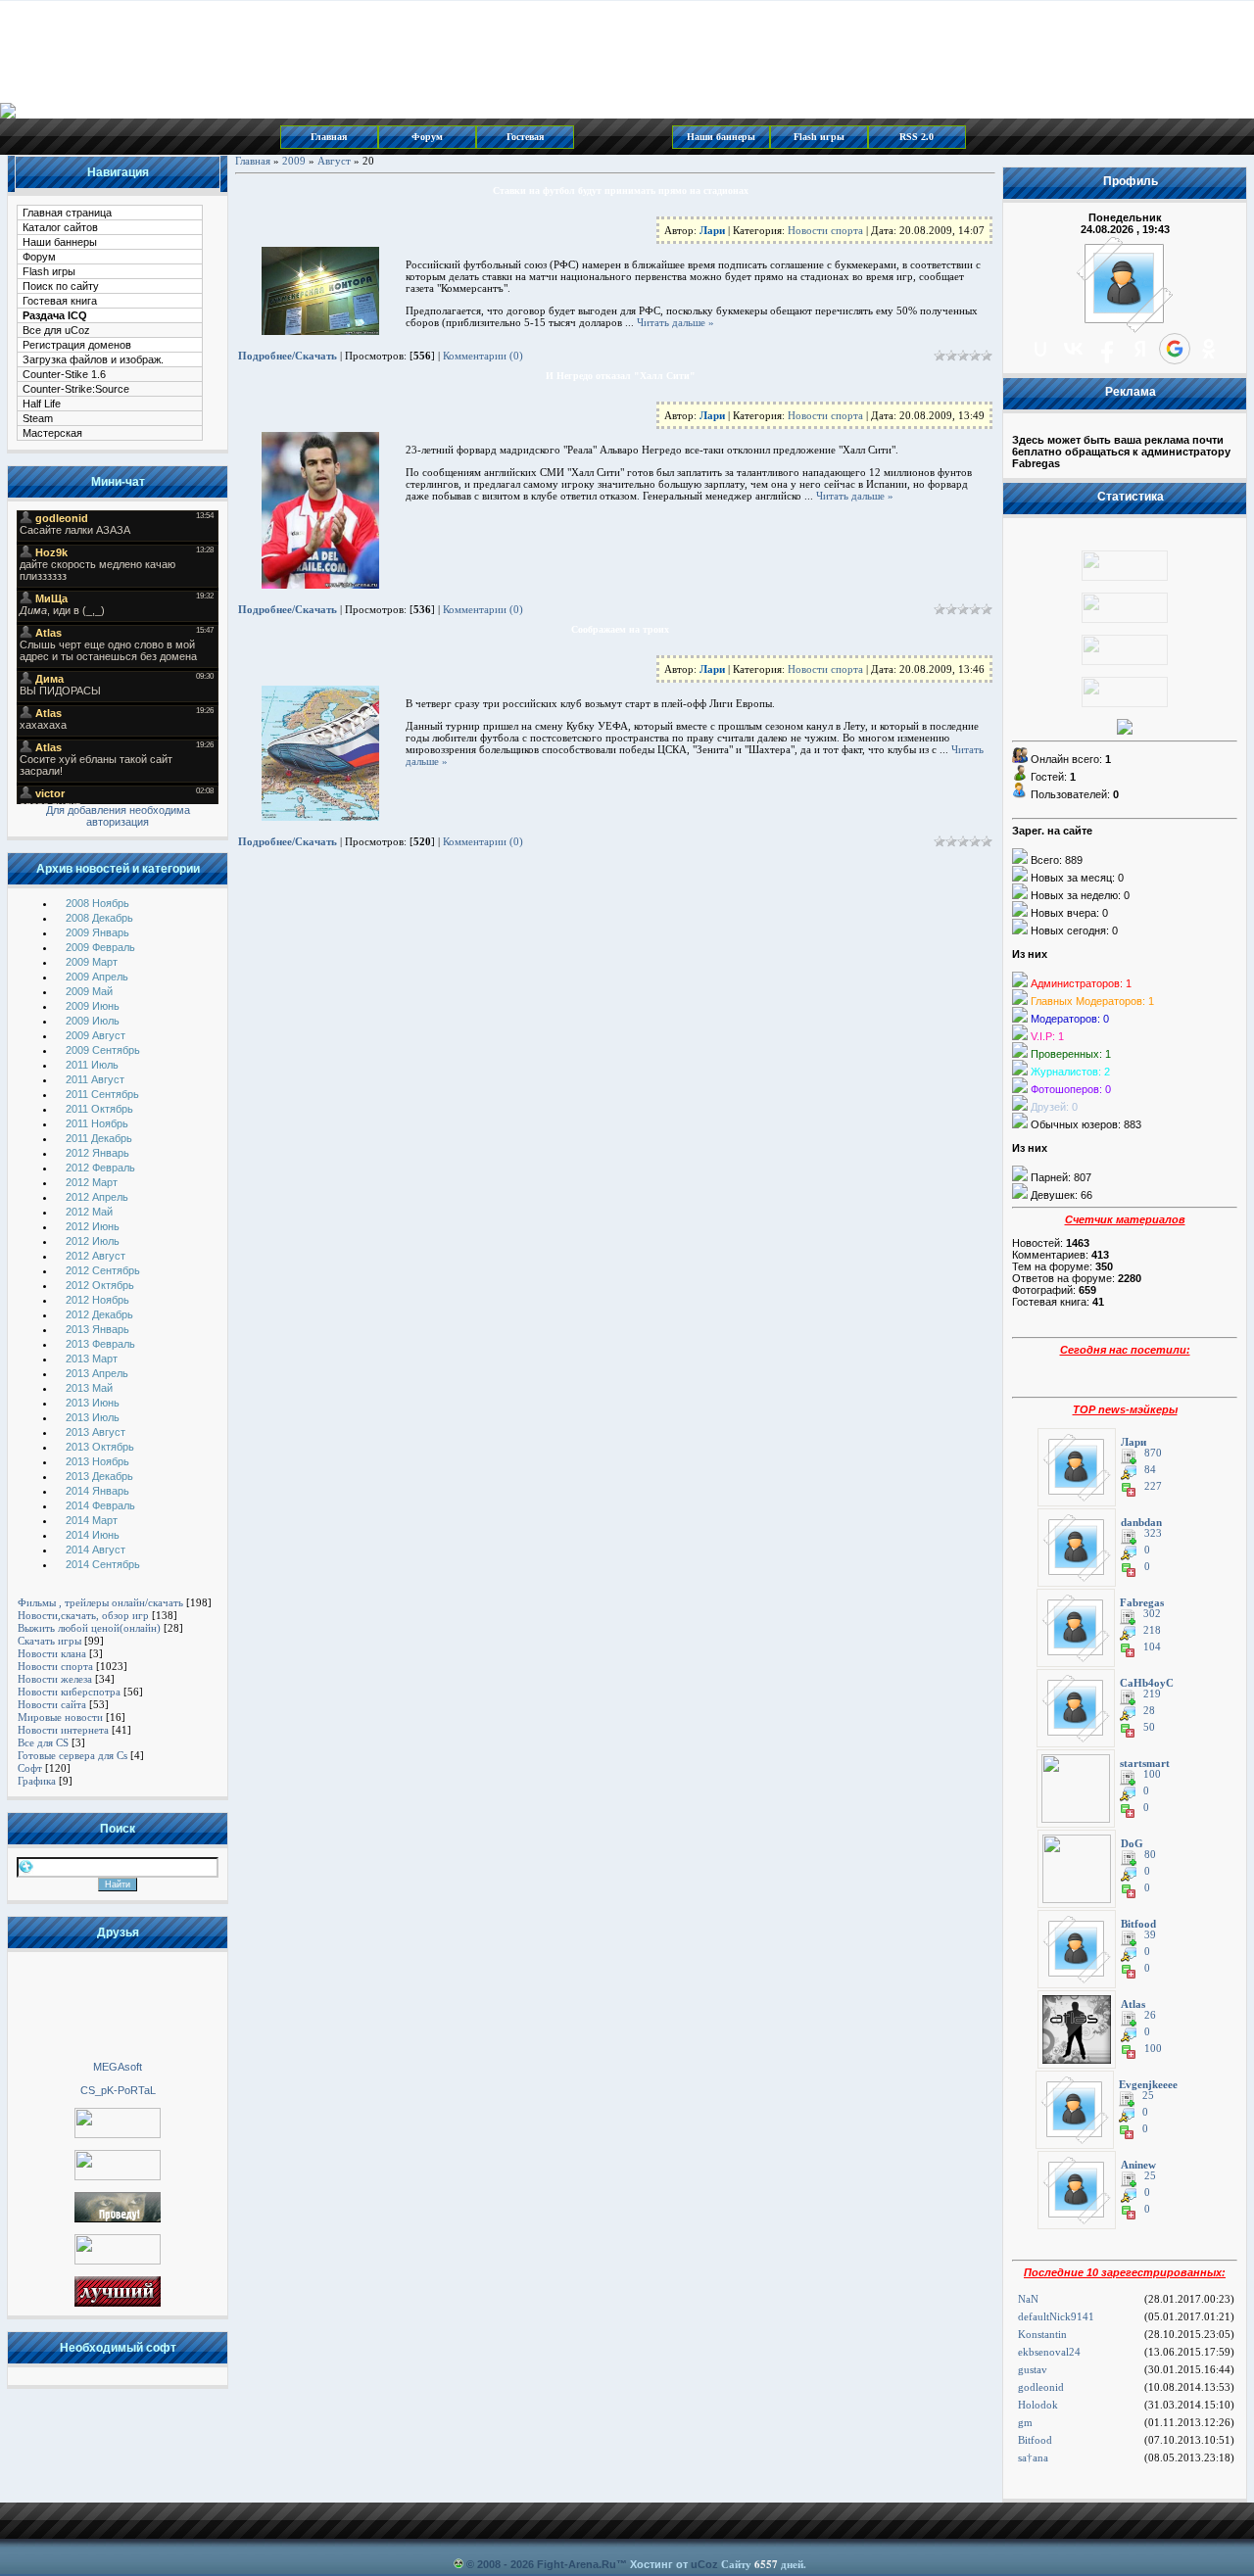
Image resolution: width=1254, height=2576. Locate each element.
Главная (329, 137)
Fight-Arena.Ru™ (582, 2564)
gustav (1033, 2369)
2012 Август (96, 1256)
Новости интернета (63, 1730)
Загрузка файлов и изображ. (93, 359)
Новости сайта (52, 1704)
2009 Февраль (100, 947)
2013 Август (96, 1432)
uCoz (704, 2564)
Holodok (1038, 2405)
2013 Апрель (97, 1373)
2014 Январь (97, 1491)
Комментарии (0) (483, 356)
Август (334, 161)
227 (1153, 1486)
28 (1149, 1711)
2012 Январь (97, 1153)
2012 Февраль (100, 1168)
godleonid (1041, 2387)
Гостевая (525, 137)
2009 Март (92, 962)
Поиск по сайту (61, 286)
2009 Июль (93, 1021)
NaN (1028, 2299)
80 (1150, 1855)
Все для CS (43, 1742)
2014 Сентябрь (103, 1564)
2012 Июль (93, 1241)
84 (1150, 1470)
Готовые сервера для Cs (72, 1755)
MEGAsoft (118, 2067)
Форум (427, 137)
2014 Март (92, 1520)
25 (1148, 2096)
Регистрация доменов (77, 345)
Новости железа (55, 1679)
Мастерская (52, 433)
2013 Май (89, 1388)
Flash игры (819, 137)
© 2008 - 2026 (500, 2564)
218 (1152, 1630)
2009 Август (96, 1035)
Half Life (42, 404)
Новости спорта (55, 1666)
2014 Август (96, 1550)
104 (1152, 1647)
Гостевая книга (60, 301)
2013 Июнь (93, 1403)
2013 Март (92, 1359)
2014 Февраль (100, 1505)
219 (1152, 1694)
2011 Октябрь (99, 1109)
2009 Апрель (97, 977)
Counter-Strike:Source (76, 389)
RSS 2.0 (916, 137)
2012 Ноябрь (97, 1300)
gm (1025, 2422)
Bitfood (1035, 2440)
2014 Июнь (93, 1535)
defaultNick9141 (1056, 2316)
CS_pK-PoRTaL (118, 2090)
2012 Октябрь (100, 1285)
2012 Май (89, 1212)
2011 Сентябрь (102, 1094)
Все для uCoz (56, 330)
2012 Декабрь (99, 1314)
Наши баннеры (721, 137)
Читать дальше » (675, 322)
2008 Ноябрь (97, 903)
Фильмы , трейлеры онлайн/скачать (100, 1602)
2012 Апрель (97, 1197)
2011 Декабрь (99, 1138)
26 (1150, 2015)
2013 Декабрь (99, 1476)
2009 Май (89, 991)
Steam (38, 418)
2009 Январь (97, 932)
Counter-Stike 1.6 (64, 374)
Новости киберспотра (69, 1692)
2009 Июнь (93, 1006)
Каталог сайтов (60, 227)
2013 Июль (93, 1417)
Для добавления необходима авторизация (118, 816)
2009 (294, 161)
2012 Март (92, 1182)
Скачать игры (49, 1641)
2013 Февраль (100, 1344)
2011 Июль (92, 1065)
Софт (30, 1768)
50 (1149, 1727)
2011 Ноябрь (97, 1123)
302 (1152, 1614)
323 (1153, 1533)
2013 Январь (97, 1329)
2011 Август (95, 1079)
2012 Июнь (93, 1226)
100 (1152, 1774)
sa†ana (1033, 2457)
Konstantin (1042, 2334)
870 (1153, 1453)
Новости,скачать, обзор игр (83, 1615)
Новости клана (52, 1653)
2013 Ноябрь (97, 1461)
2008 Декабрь (99, 918)
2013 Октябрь (100, 1447)
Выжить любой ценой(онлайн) (89, 1628)
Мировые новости (60, 1717)
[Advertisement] (118, 2005)
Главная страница (67, 213)
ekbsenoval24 (1049, 2352)
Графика (37, 1781)
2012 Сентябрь (103, 1270)
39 (1150, 1935)
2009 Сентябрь (103, 1050)
